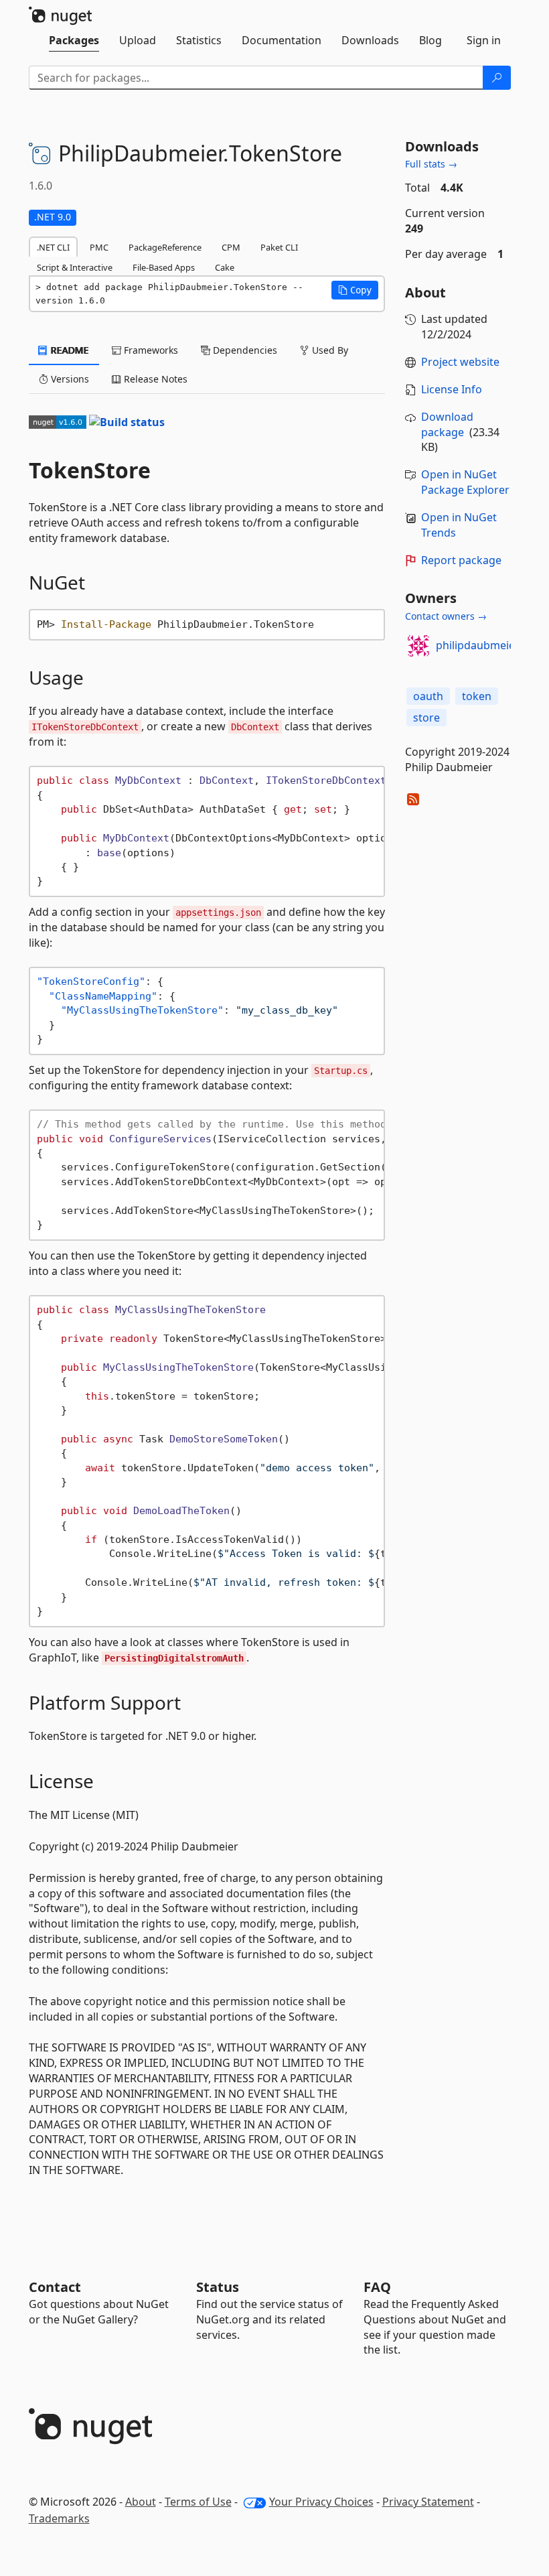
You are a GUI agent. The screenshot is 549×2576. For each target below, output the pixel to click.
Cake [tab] (225, 267)
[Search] (497, 78)
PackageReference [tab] (165, 247)
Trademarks (59, 2518)
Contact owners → (446, 616)
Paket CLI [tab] (279, 247)
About (141, 2502)
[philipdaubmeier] (418, 646)
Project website (460, 362)
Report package (461, 560)
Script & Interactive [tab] (75, 267)
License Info (452, 389)
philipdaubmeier (478, 645)
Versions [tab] (69, 379)
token (477, 696)
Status (218, 2287)
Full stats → (431, 164)
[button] (355, 290)
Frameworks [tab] (150, 350)
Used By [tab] (329, 350)
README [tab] (69, 350)
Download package (447, 424)
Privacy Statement (428, 2502)
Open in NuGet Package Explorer (465, 482)
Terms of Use (198, 2502)
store (426, 718)
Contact (55, 2287)
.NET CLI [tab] (53, 247)
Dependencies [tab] (244, 350)
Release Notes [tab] (154, 379)
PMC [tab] (99, 247)
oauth (428, 696)
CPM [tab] (231, 247)
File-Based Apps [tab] (164, 267)
